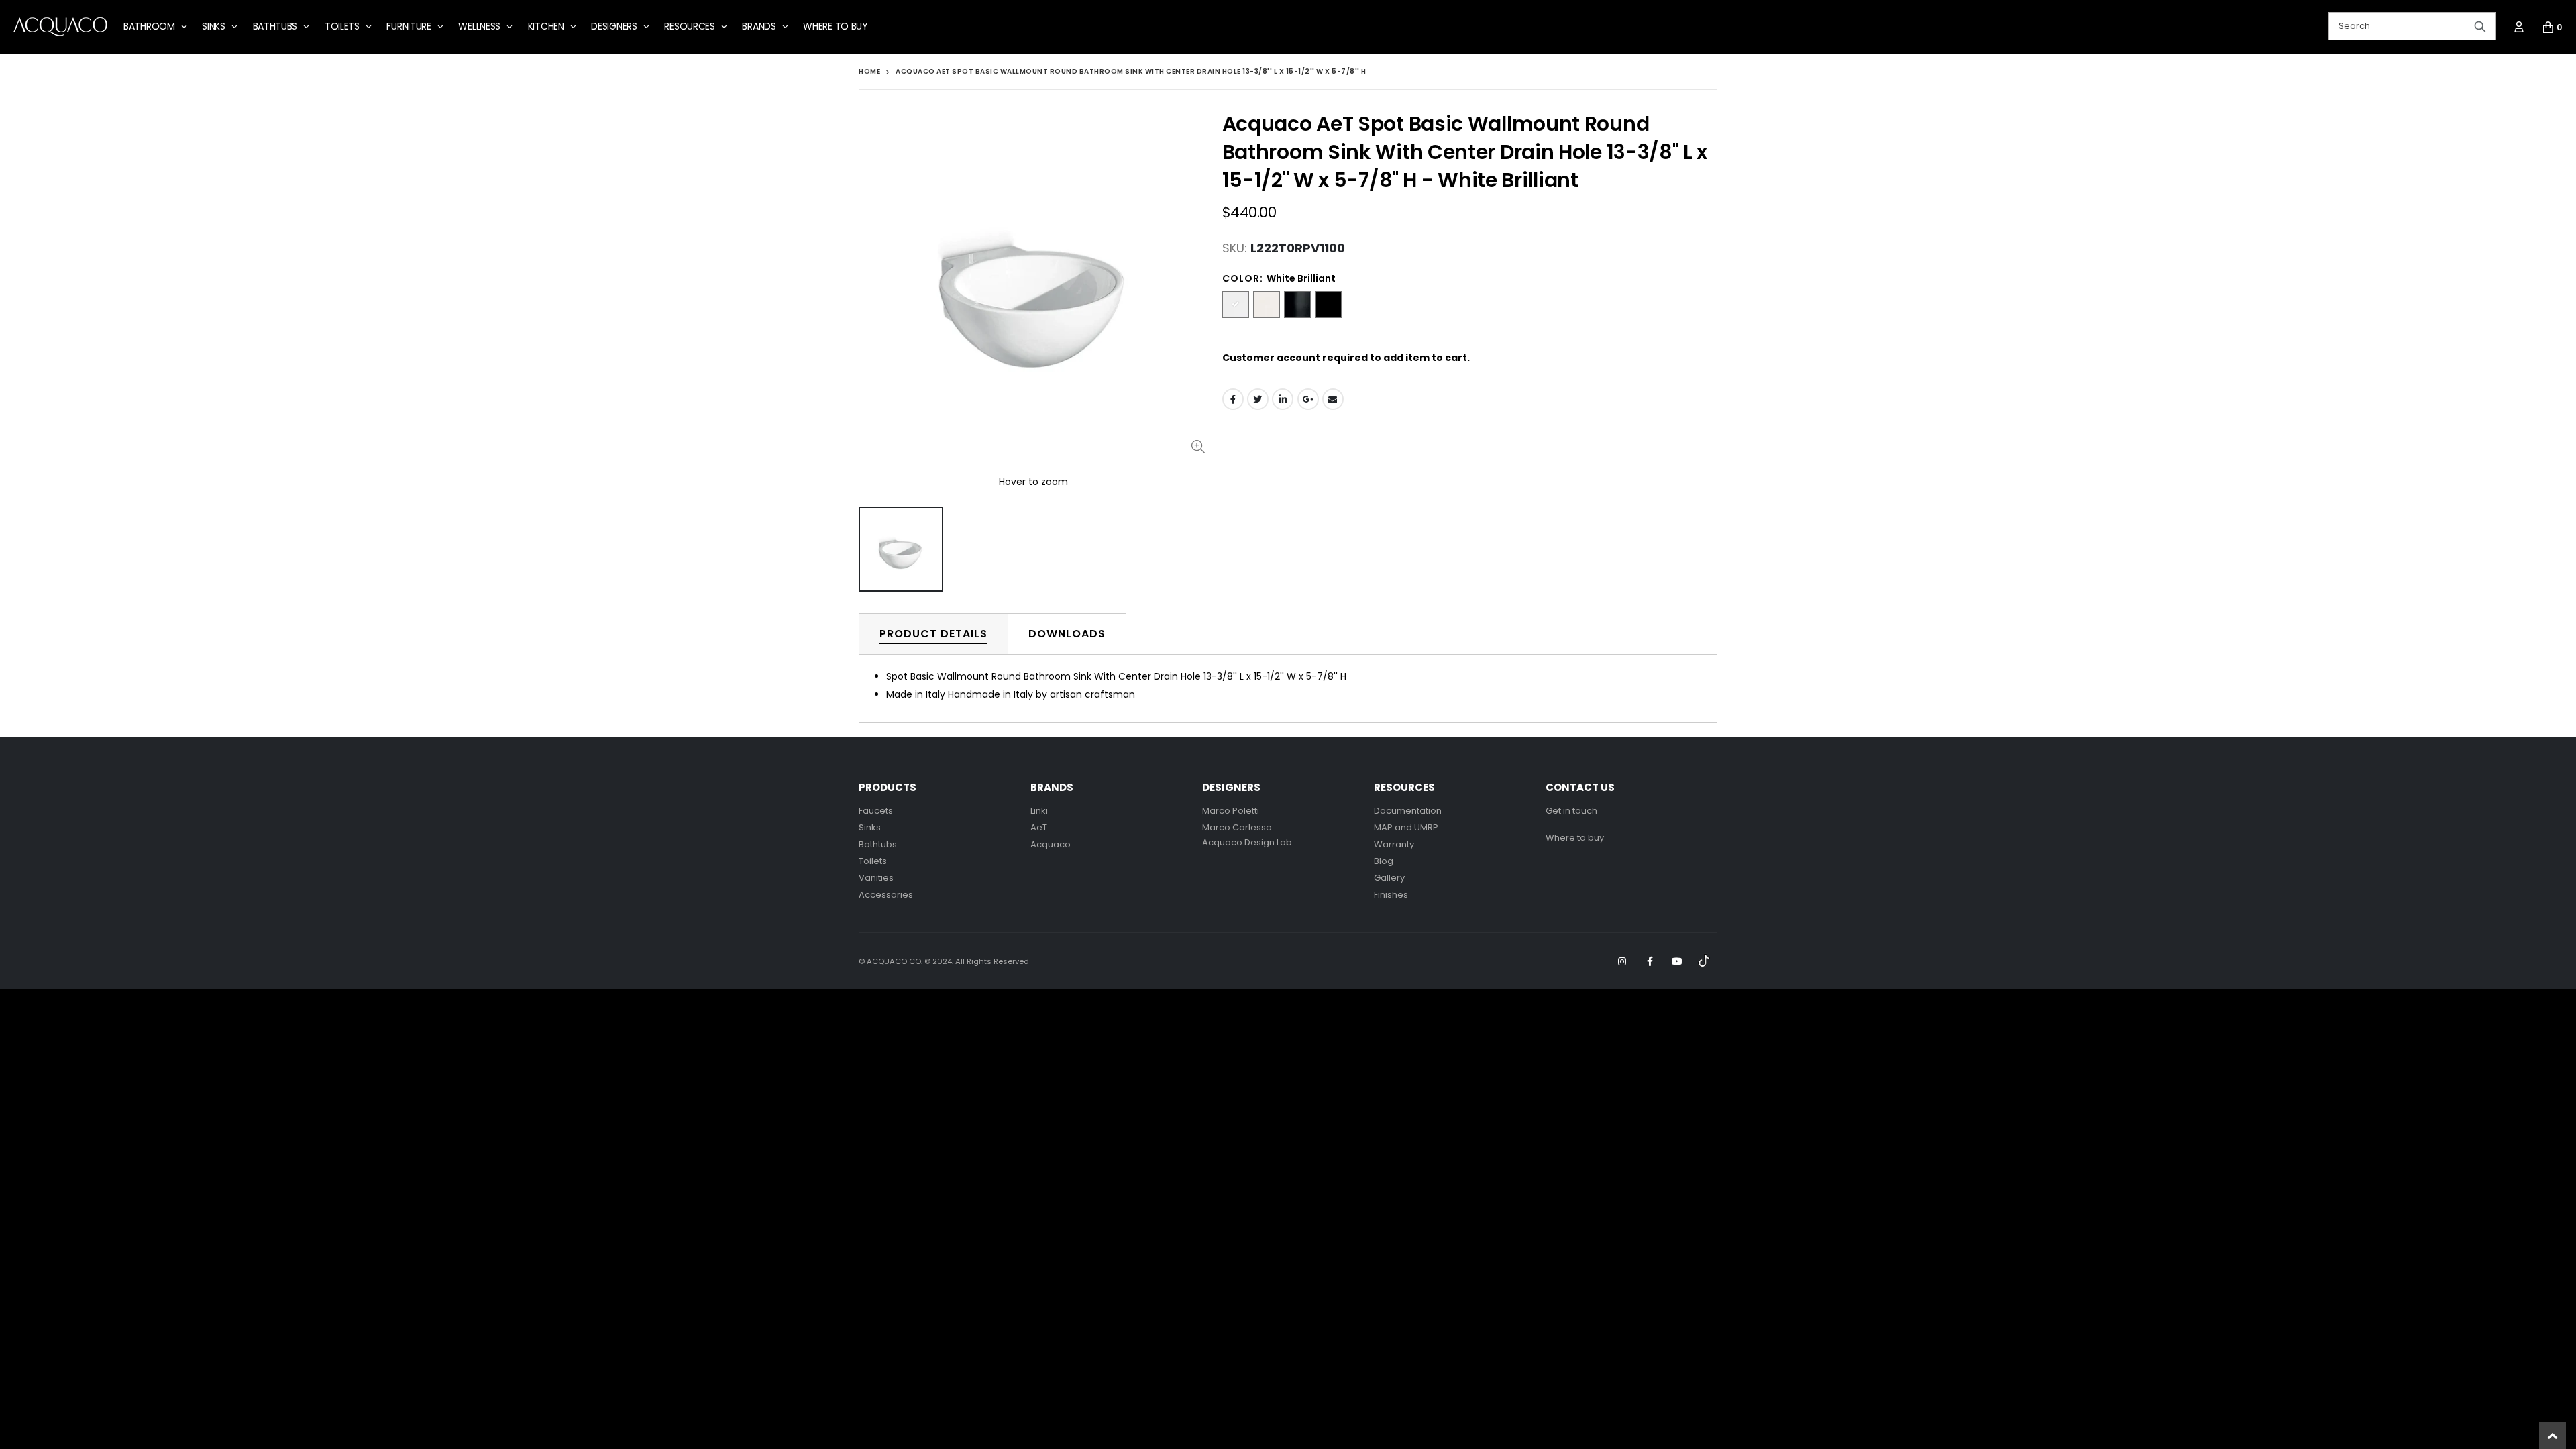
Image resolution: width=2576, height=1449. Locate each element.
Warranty (1394, 844)
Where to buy (1575, 838)
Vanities (876, 878)
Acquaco (1051, 844)
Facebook (1233, 399)
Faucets (876, 811)
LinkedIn (1283, 399)
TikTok (1705, 961)
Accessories (886, 895)
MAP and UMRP (1406, 827)
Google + (1308, 399)
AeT (1039, 827)
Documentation (1408, 811)
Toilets (873, 861)
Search (2480, 26)
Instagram (1622, 961)
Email (1333, 399)
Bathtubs (878, 844)
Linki (1039, 811)
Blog (1384, 861)
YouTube (1677, 961)
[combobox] (2412, 26)
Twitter (1258, 399)
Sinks (870, 827)
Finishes (1391, 895)
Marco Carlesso (1237, 827)
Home (869, 71)
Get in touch (1571, 811)
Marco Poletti (1231, 811)
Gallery (1389, 878)
